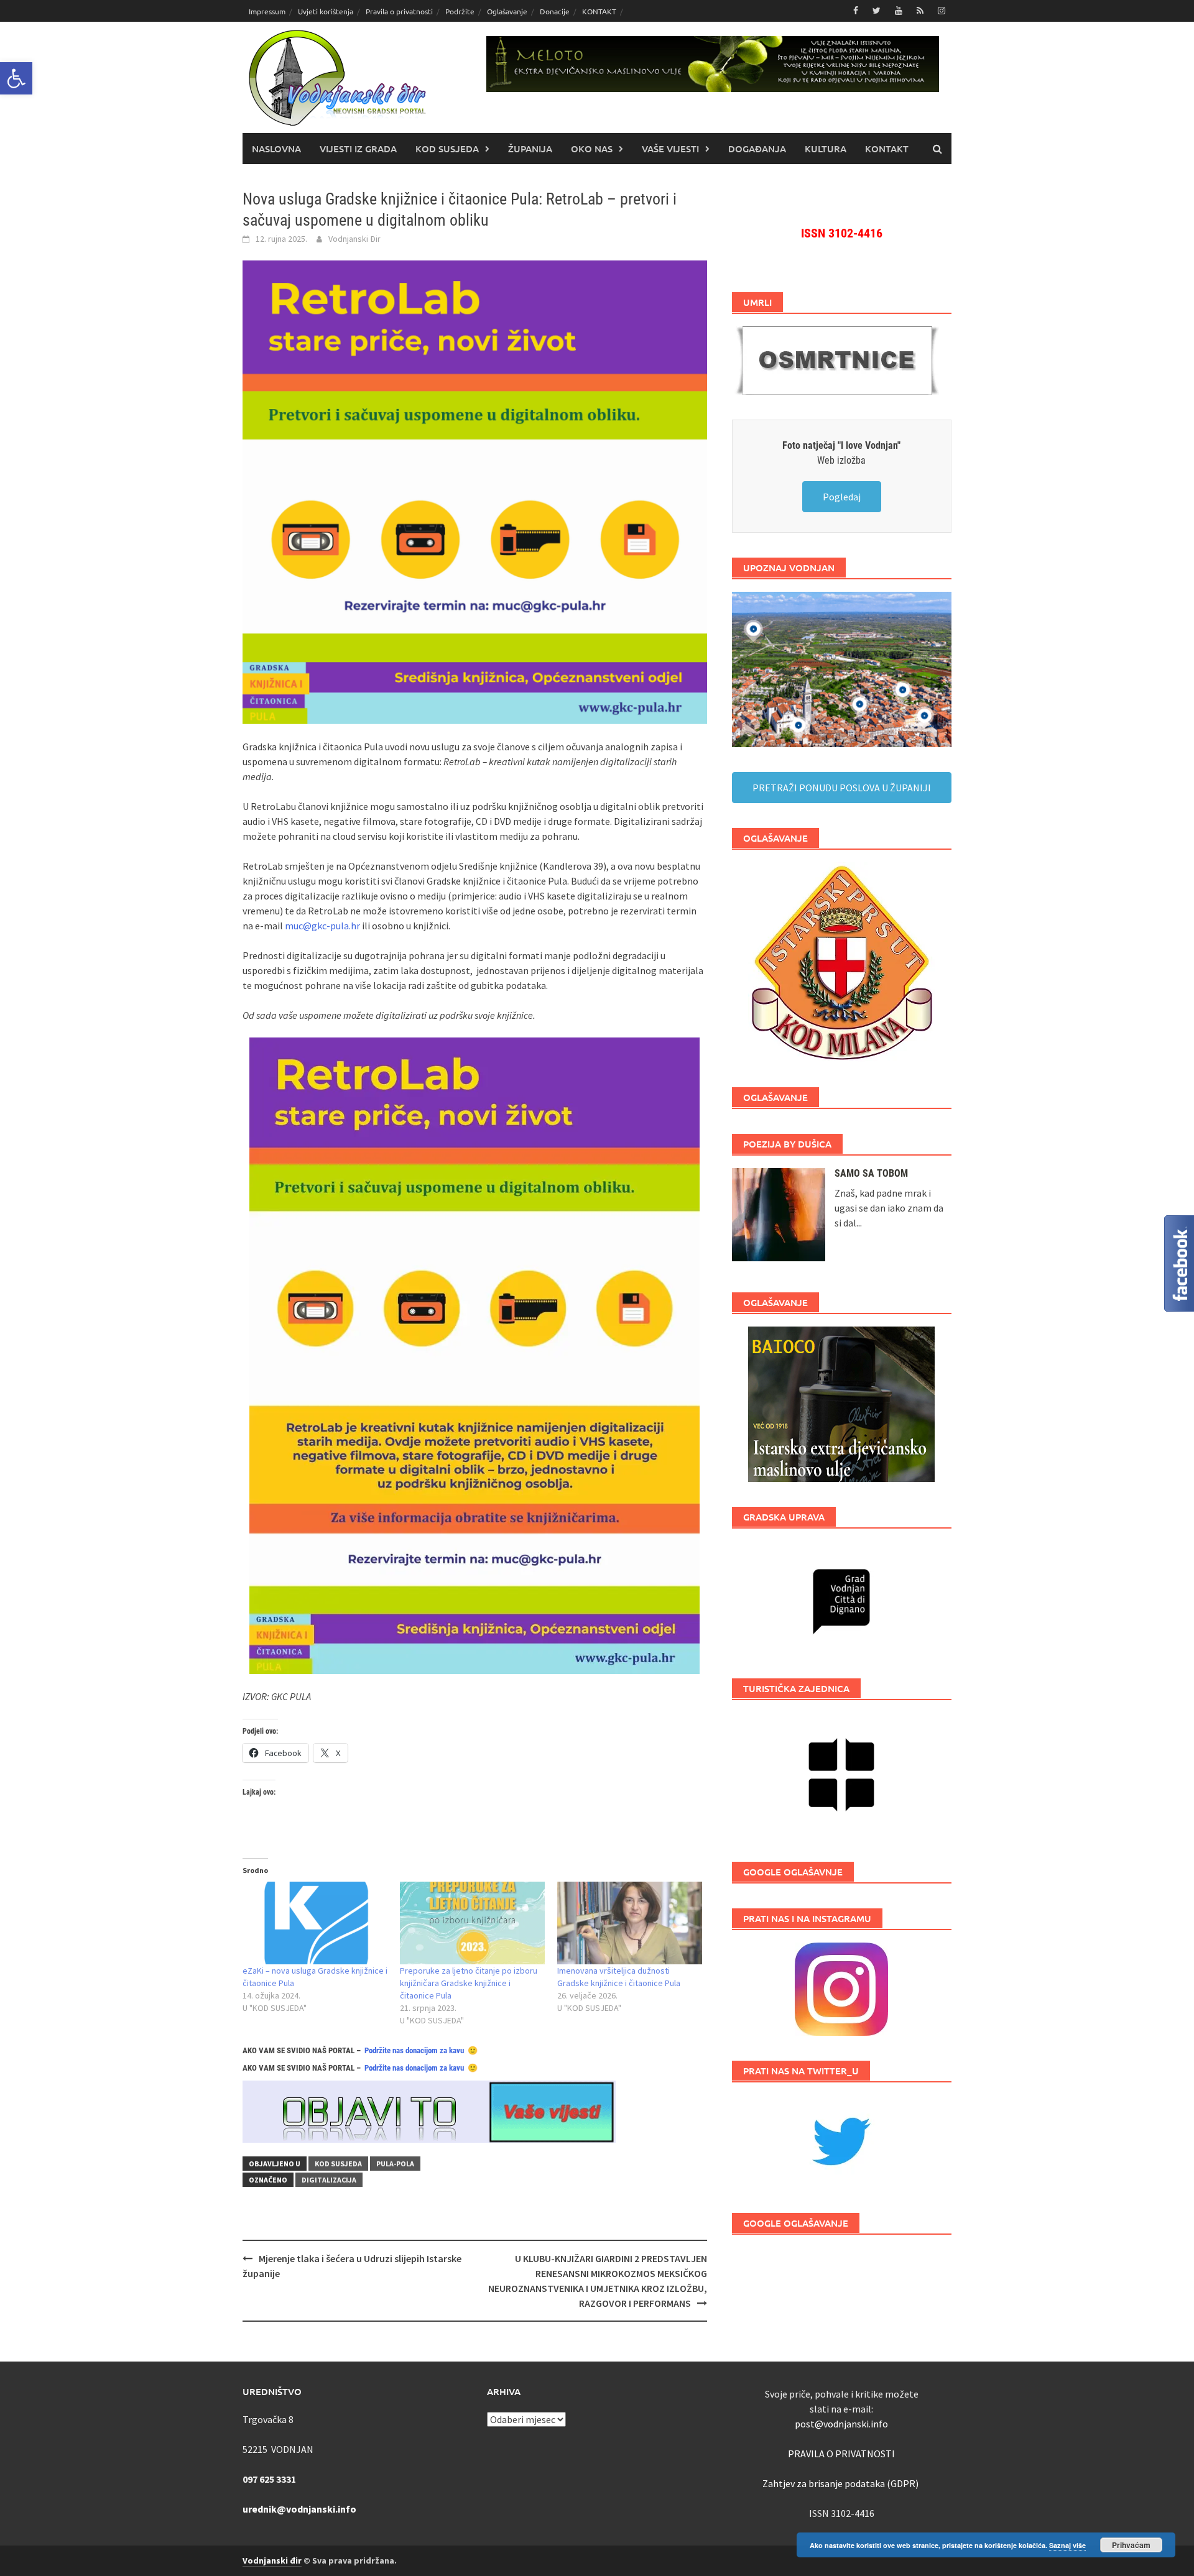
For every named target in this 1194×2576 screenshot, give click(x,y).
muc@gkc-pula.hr (322, 926)
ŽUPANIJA (530, 149)
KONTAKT (599, 11)
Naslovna (276, 149)
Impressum (267, 11)
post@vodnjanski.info (841, 2424)
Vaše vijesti (670, 149)
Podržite (460, 11)
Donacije (555, 11)
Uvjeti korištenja (326, 11)
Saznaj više (1067, 2545)
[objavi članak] (429, 2110)
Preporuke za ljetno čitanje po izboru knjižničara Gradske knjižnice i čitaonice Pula (469, 1983)
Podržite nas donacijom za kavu (414, 2050)
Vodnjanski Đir (354, 239)
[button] (16, 78)
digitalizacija (329, 2180)
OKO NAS (592, 149)
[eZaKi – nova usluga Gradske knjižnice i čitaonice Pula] (315, 1923)
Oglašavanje (507, 11)
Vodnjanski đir (272, 2560)
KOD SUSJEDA (447, 149)
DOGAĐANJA (757, 149)
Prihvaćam (1131, 2545)
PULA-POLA (395, 2164)
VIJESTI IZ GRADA (358, 149)
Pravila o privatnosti (399, 11)
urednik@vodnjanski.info (299, 2509)
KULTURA (826, 149)
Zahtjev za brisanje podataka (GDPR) (841, 2483)
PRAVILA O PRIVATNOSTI (841, 2454)
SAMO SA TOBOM (871, 1173)
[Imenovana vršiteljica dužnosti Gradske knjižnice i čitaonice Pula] (630, 1923)
